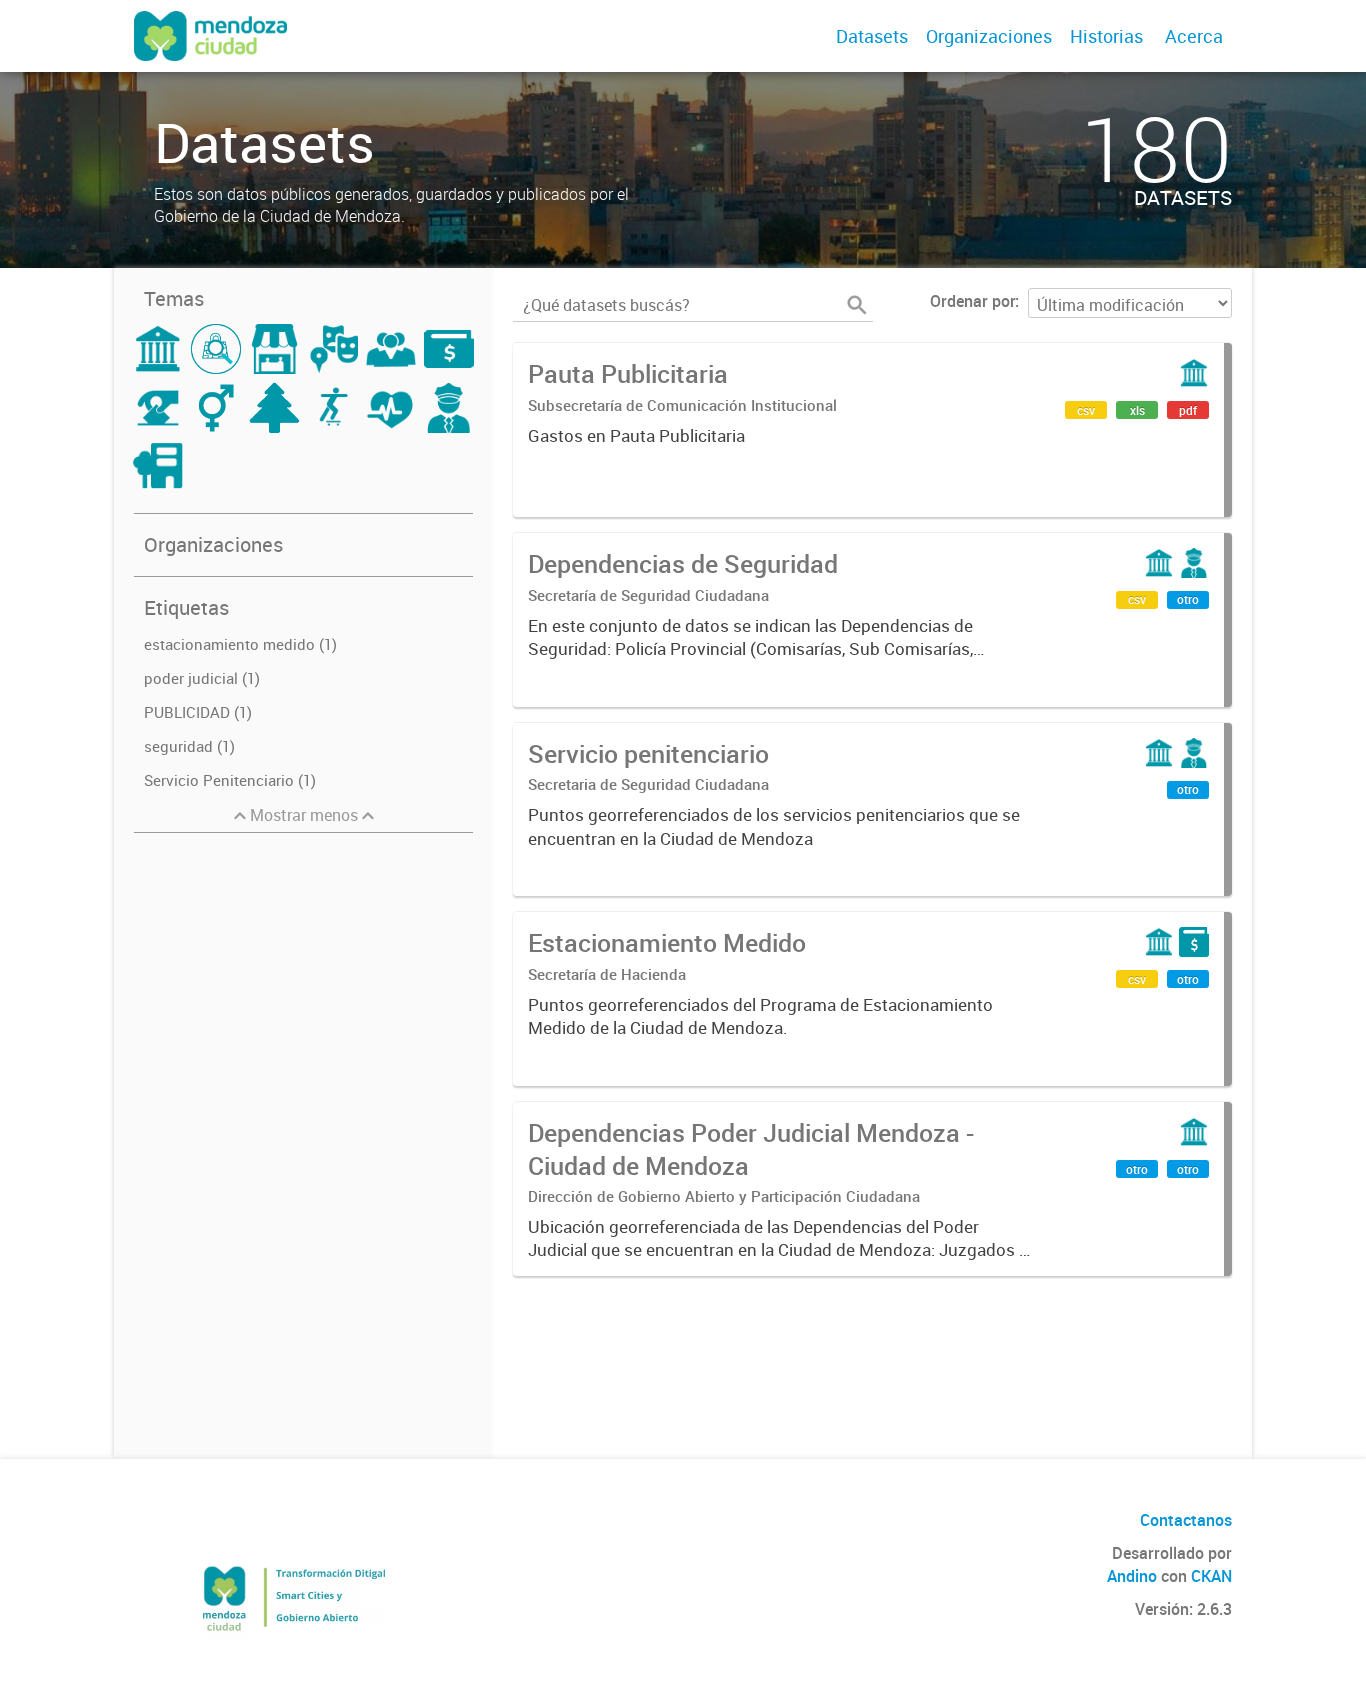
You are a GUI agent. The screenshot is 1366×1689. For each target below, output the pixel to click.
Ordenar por (972, 301)
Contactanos (1186, 1520)
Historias (1106, 36)
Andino (1132, 1576)
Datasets (872, 36)
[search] (857, 305)
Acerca (1194, 36)
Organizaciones (989, 36)
